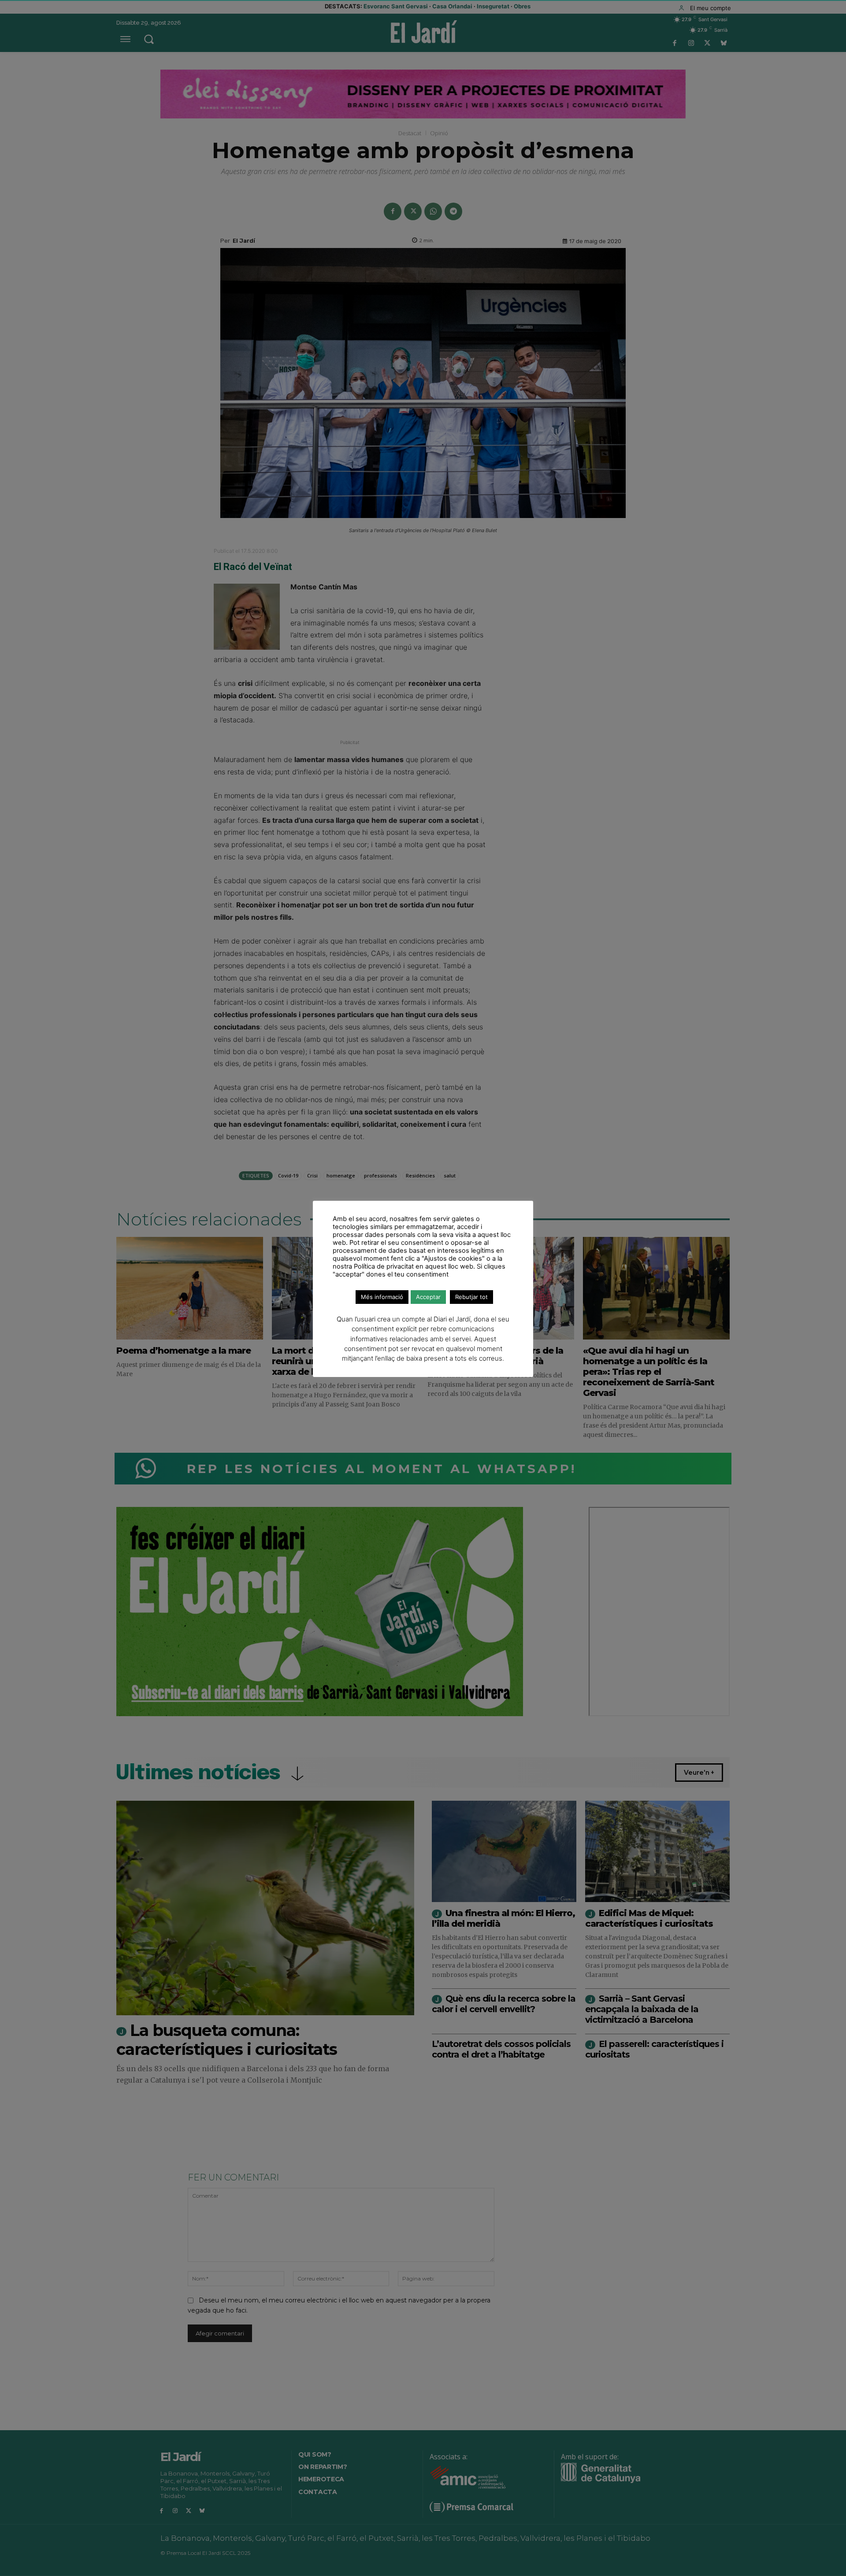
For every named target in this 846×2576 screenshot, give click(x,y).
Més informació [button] (382, 1297)
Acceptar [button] (428, 1297)
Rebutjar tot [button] (471, 1297)
